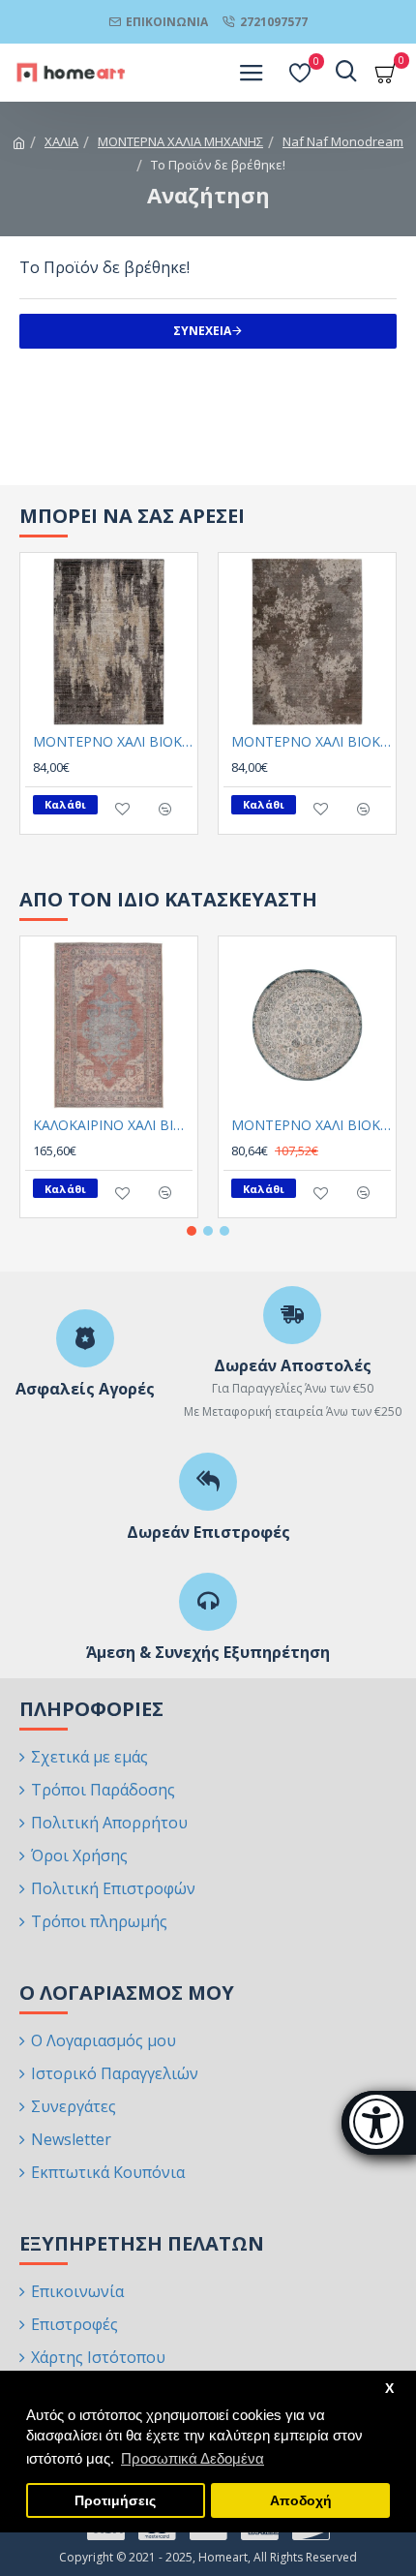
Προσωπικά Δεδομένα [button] (193, 2458)
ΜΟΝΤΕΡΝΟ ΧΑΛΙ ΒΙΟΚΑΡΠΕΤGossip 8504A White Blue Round (311, 1125)
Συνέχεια (202, 331)
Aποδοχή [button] (301, 2501)
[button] (192, 1231)
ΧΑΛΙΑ (61, 141)
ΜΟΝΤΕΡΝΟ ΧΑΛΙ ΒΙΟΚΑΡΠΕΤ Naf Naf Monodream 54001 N (113, 742)
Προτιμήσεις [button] (115, 2501)
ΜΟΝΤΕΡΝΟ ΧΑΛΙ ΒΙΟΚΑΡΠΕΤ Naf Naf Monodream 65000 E (311, 742)
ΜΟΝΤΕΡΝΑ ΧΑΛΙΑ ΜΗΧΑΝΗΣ (180, 141)
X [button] (389, 2389)
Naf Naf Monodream (343, 141)
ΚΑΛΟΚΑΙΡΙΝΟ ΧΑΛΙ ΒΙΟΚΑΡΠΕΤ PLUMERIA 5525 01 (113, 1125)
